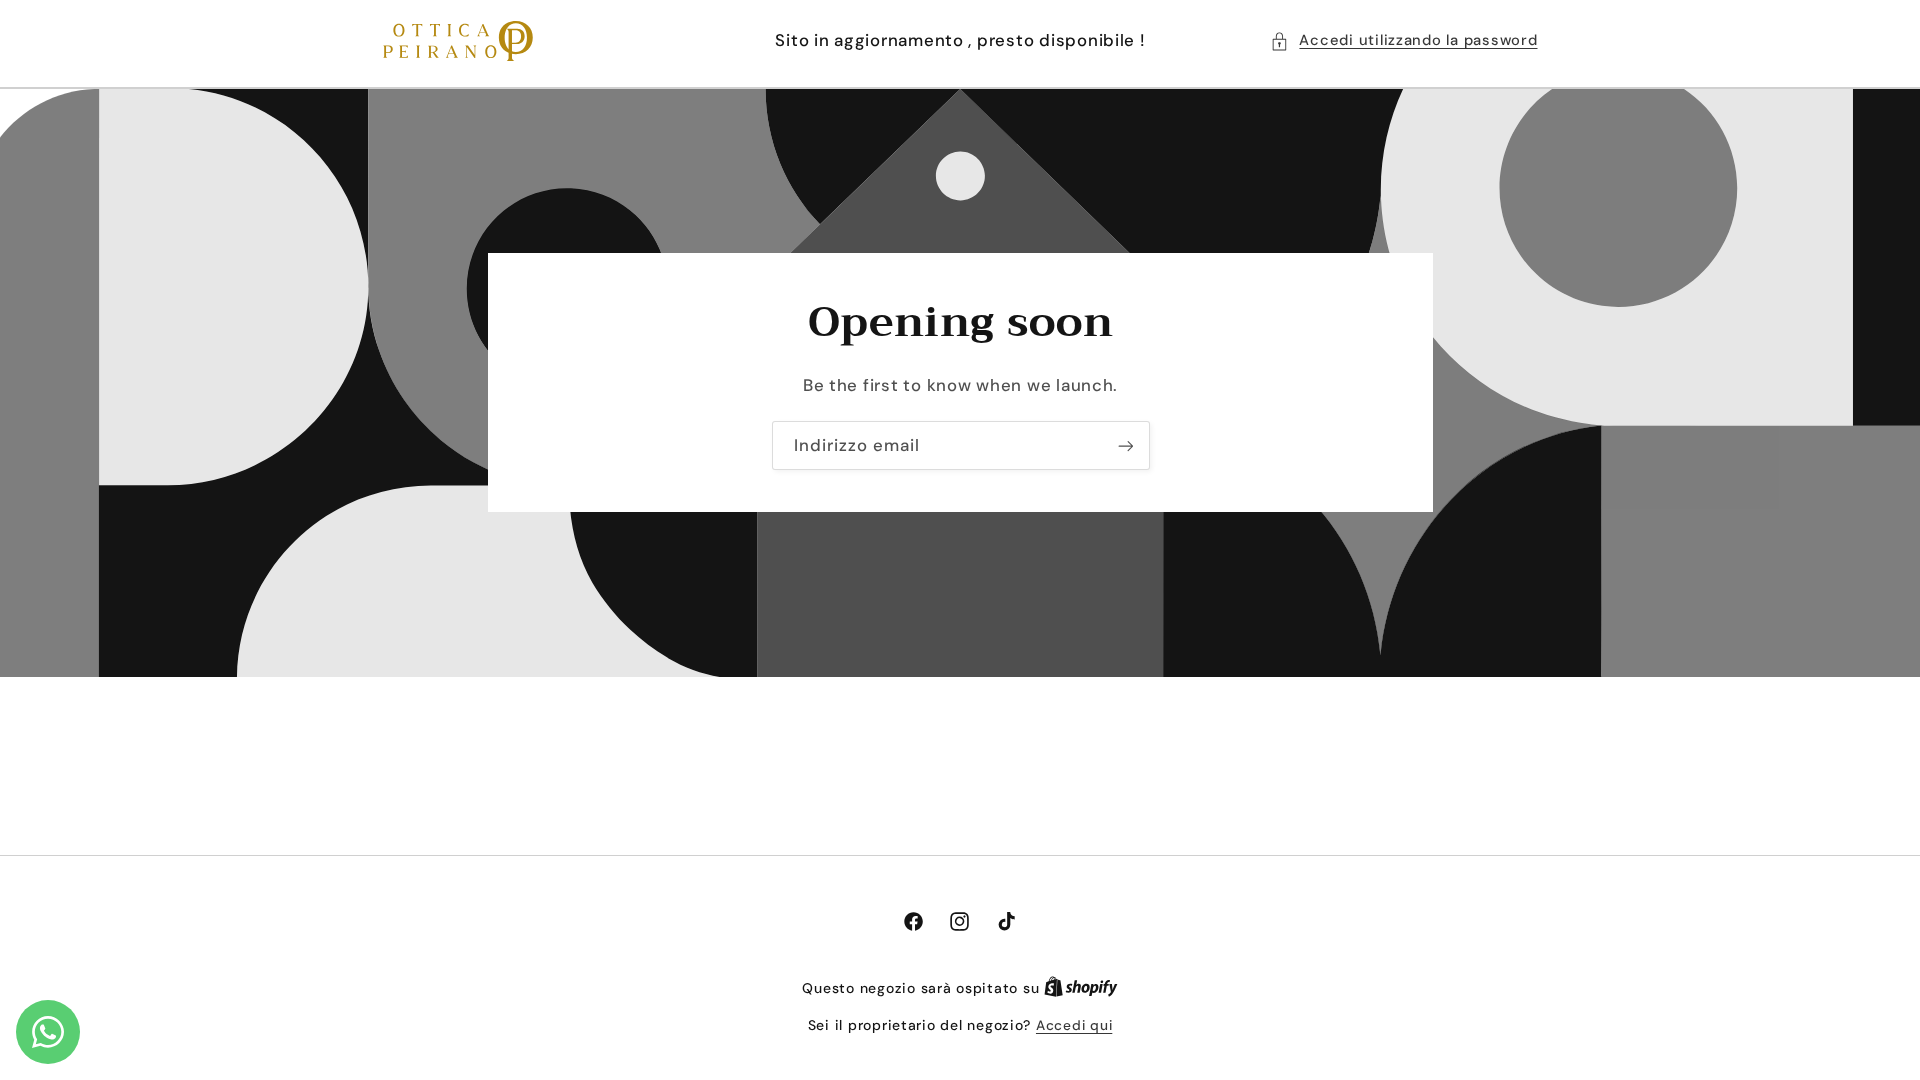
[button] (1403, 41)
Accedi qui (1074, 1025)
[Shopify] (1081, 988)
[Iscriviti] (1125, 445)
